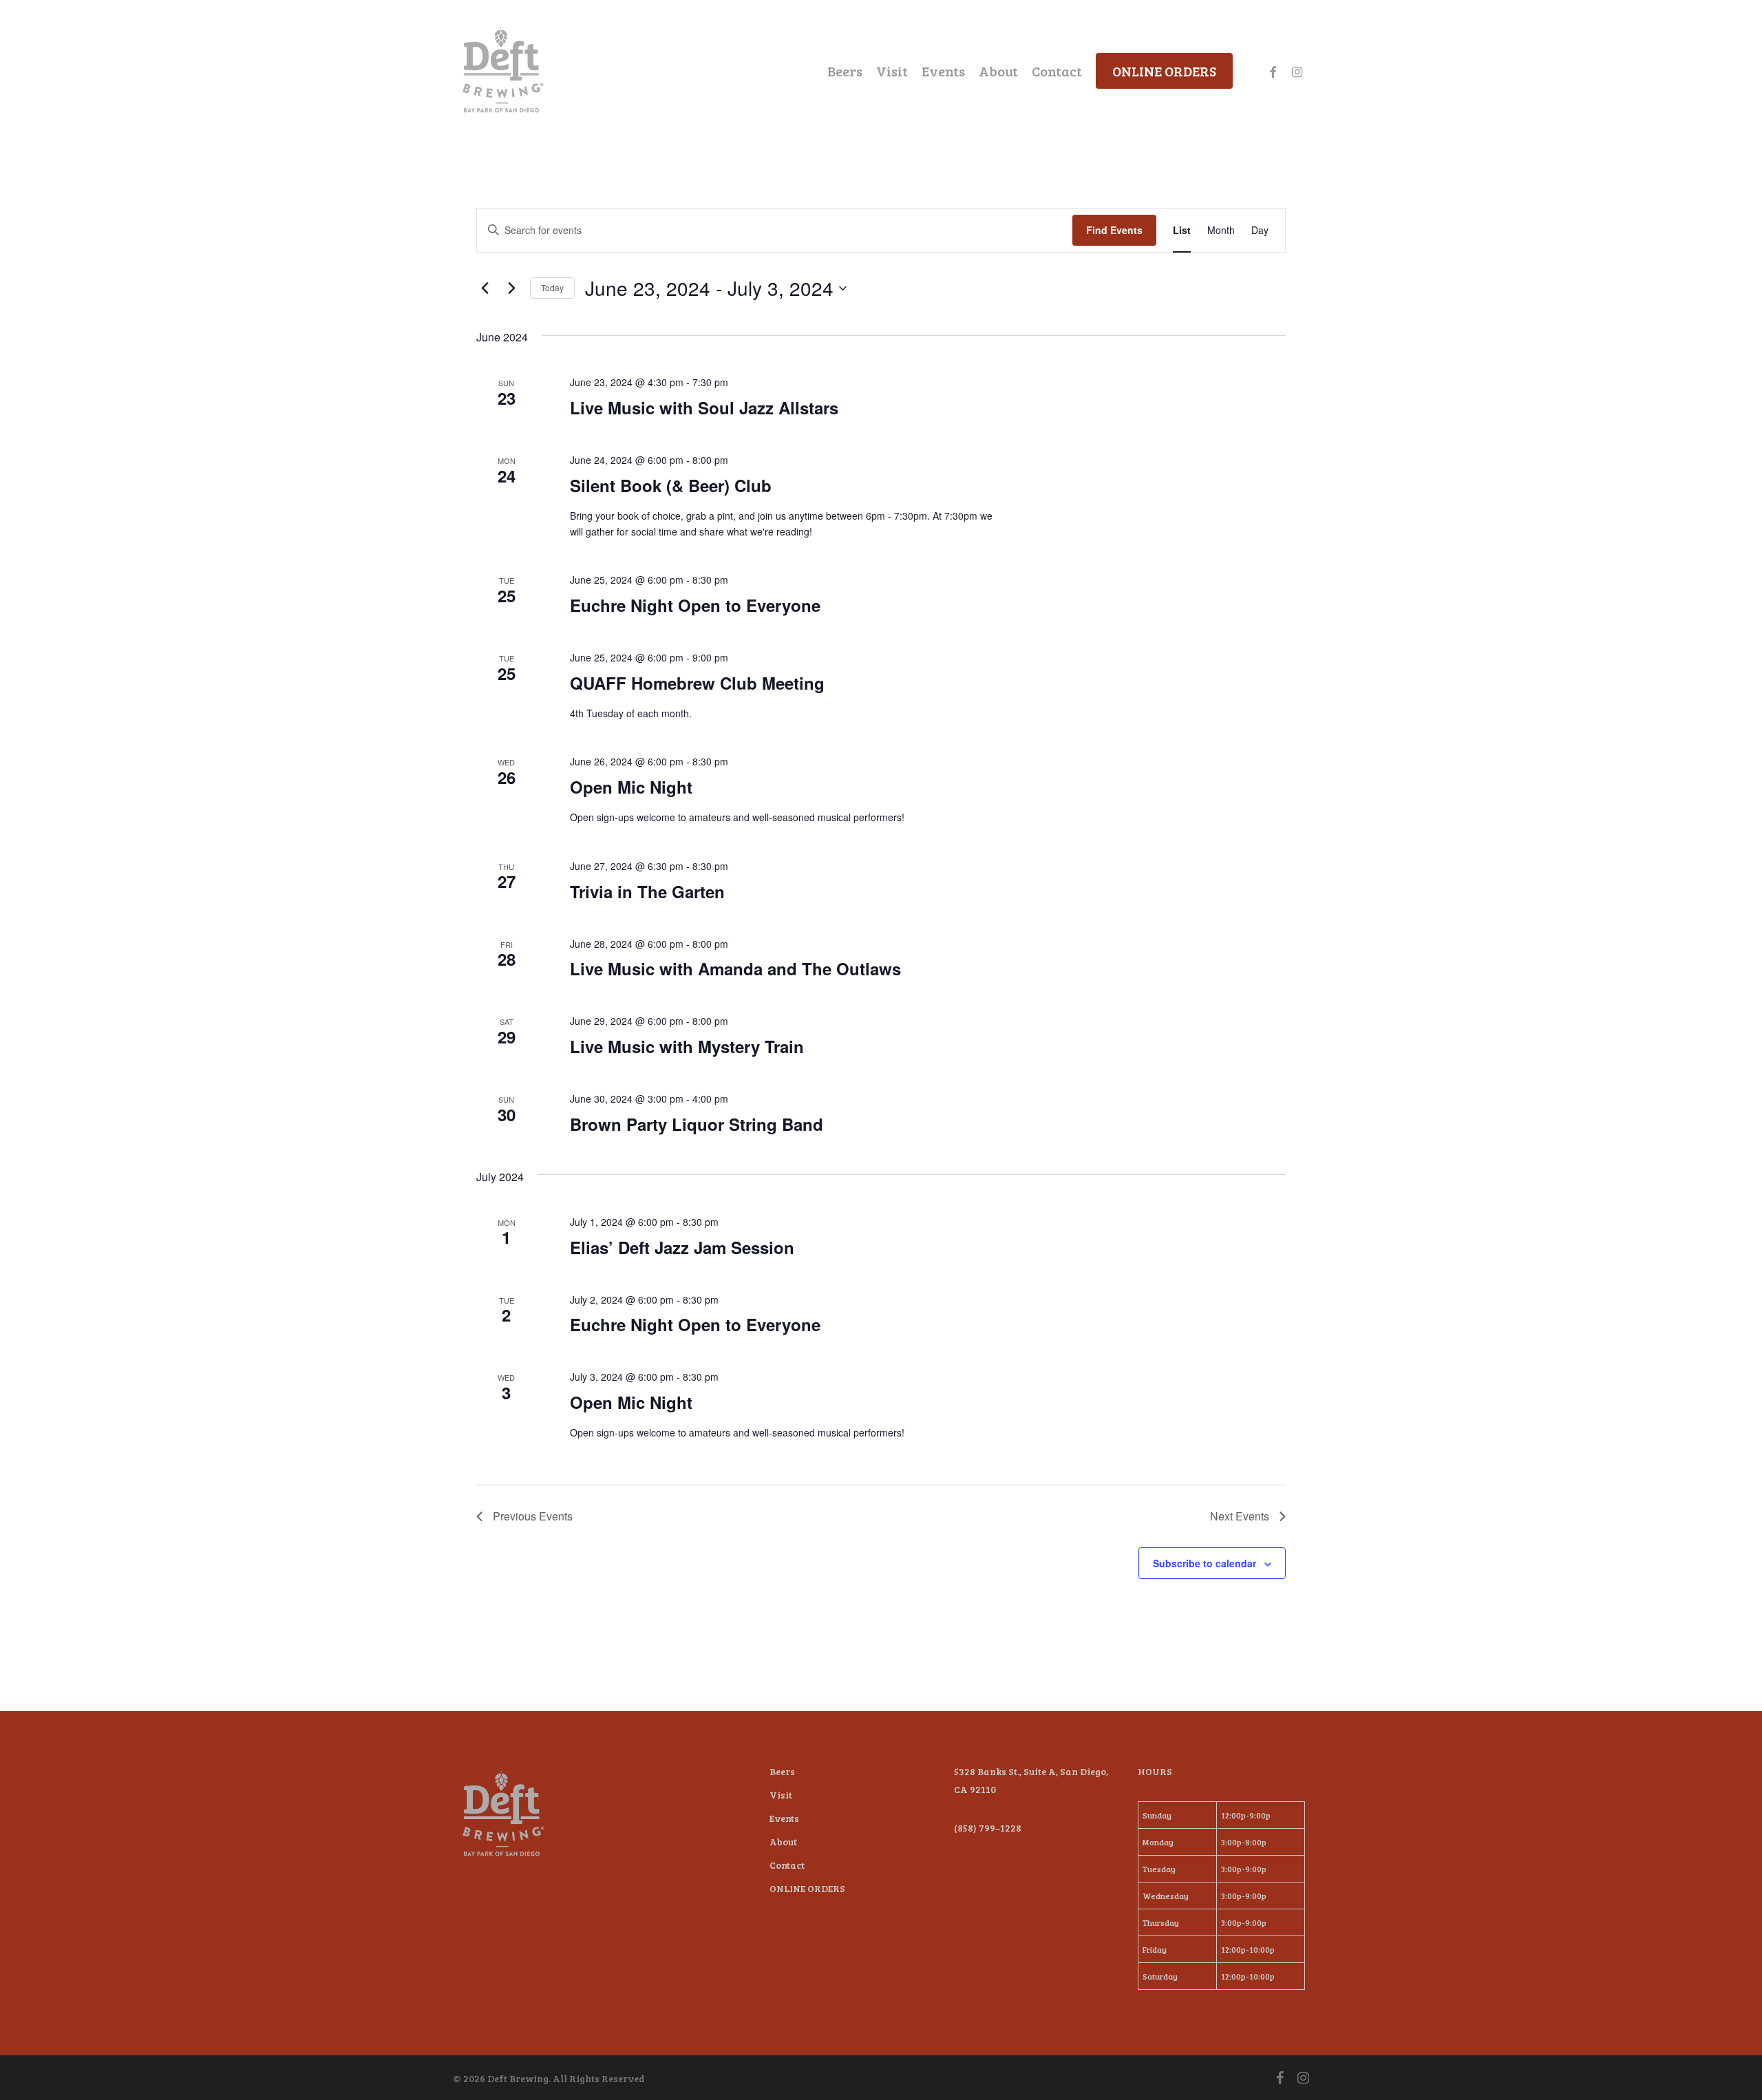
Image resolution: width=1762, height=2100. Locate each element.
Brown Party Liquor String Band (697, 1124)
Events (784, 1818)
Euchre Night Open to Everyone (695, 605)
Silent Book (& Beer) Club (671, 485)
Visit (781, 1795)
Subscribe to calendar (1204, 1563)
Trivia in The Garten (647, 891)
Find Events (1114, 230)
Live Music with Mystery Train (687, 1046)
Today (552, 287)
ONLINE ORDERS (807, 1888)
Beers (782, 1771)
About (783, 1842)
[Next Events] (511, 288)
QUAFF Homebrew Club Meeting (697, 683)
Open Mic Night (631, 787)
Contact (787, 1865)
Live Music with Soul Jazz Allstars (704, 407)
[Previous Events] (485, 288)
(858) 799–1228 (988, 1828)
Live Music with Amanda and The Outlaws (735, 968)
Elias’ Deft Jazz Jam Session (682, 1247)
